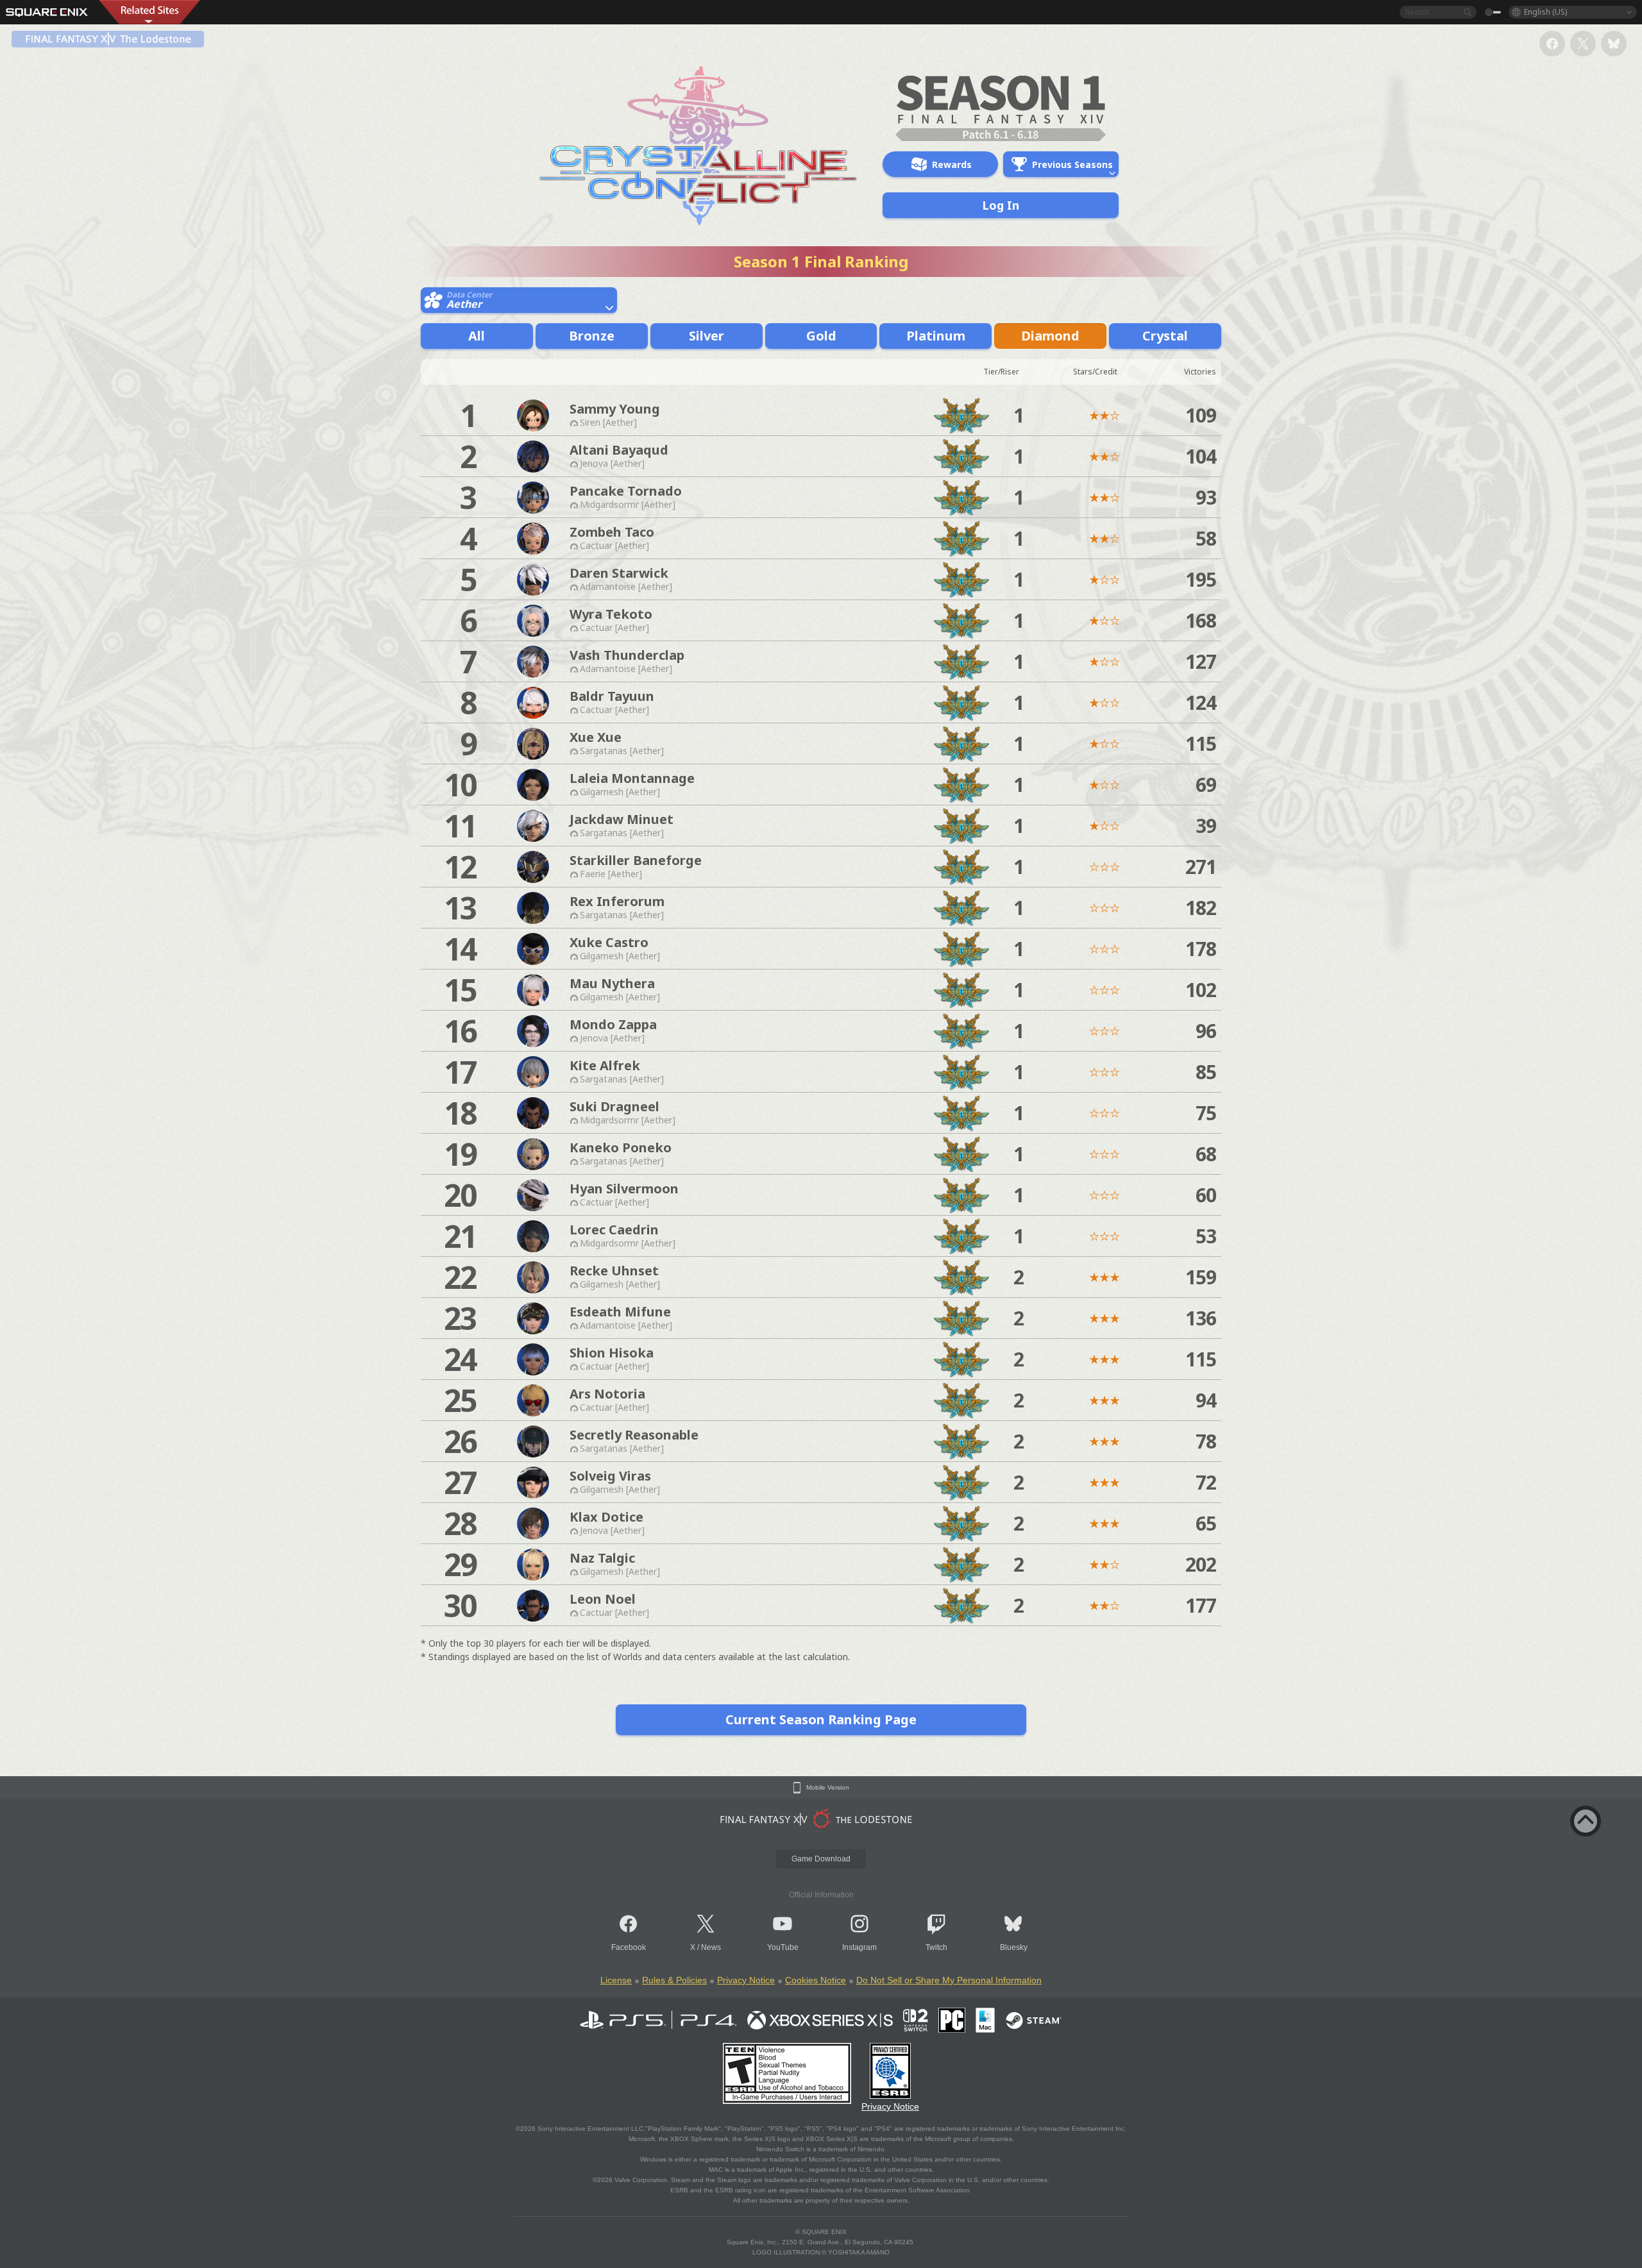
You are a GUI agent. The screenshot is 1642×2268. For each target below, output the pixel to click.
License (616, 1980)
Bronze (592, 336)
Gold (821, 336)
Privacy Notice (746, 1980)
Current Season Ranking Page (821, 1719)
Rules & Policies (674, 1980)
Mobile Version (828, 1788)
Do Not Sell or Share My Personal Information (949, 1980)
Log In (1001, 205)
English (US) (1545, 12)
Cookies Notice (816, 1980)
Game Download (821, 1859)
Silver (707, 336)
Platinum (936, 336)
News (711, 1947)
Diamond (1050, 336)
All (477, 336)
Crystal (1165, 336)
